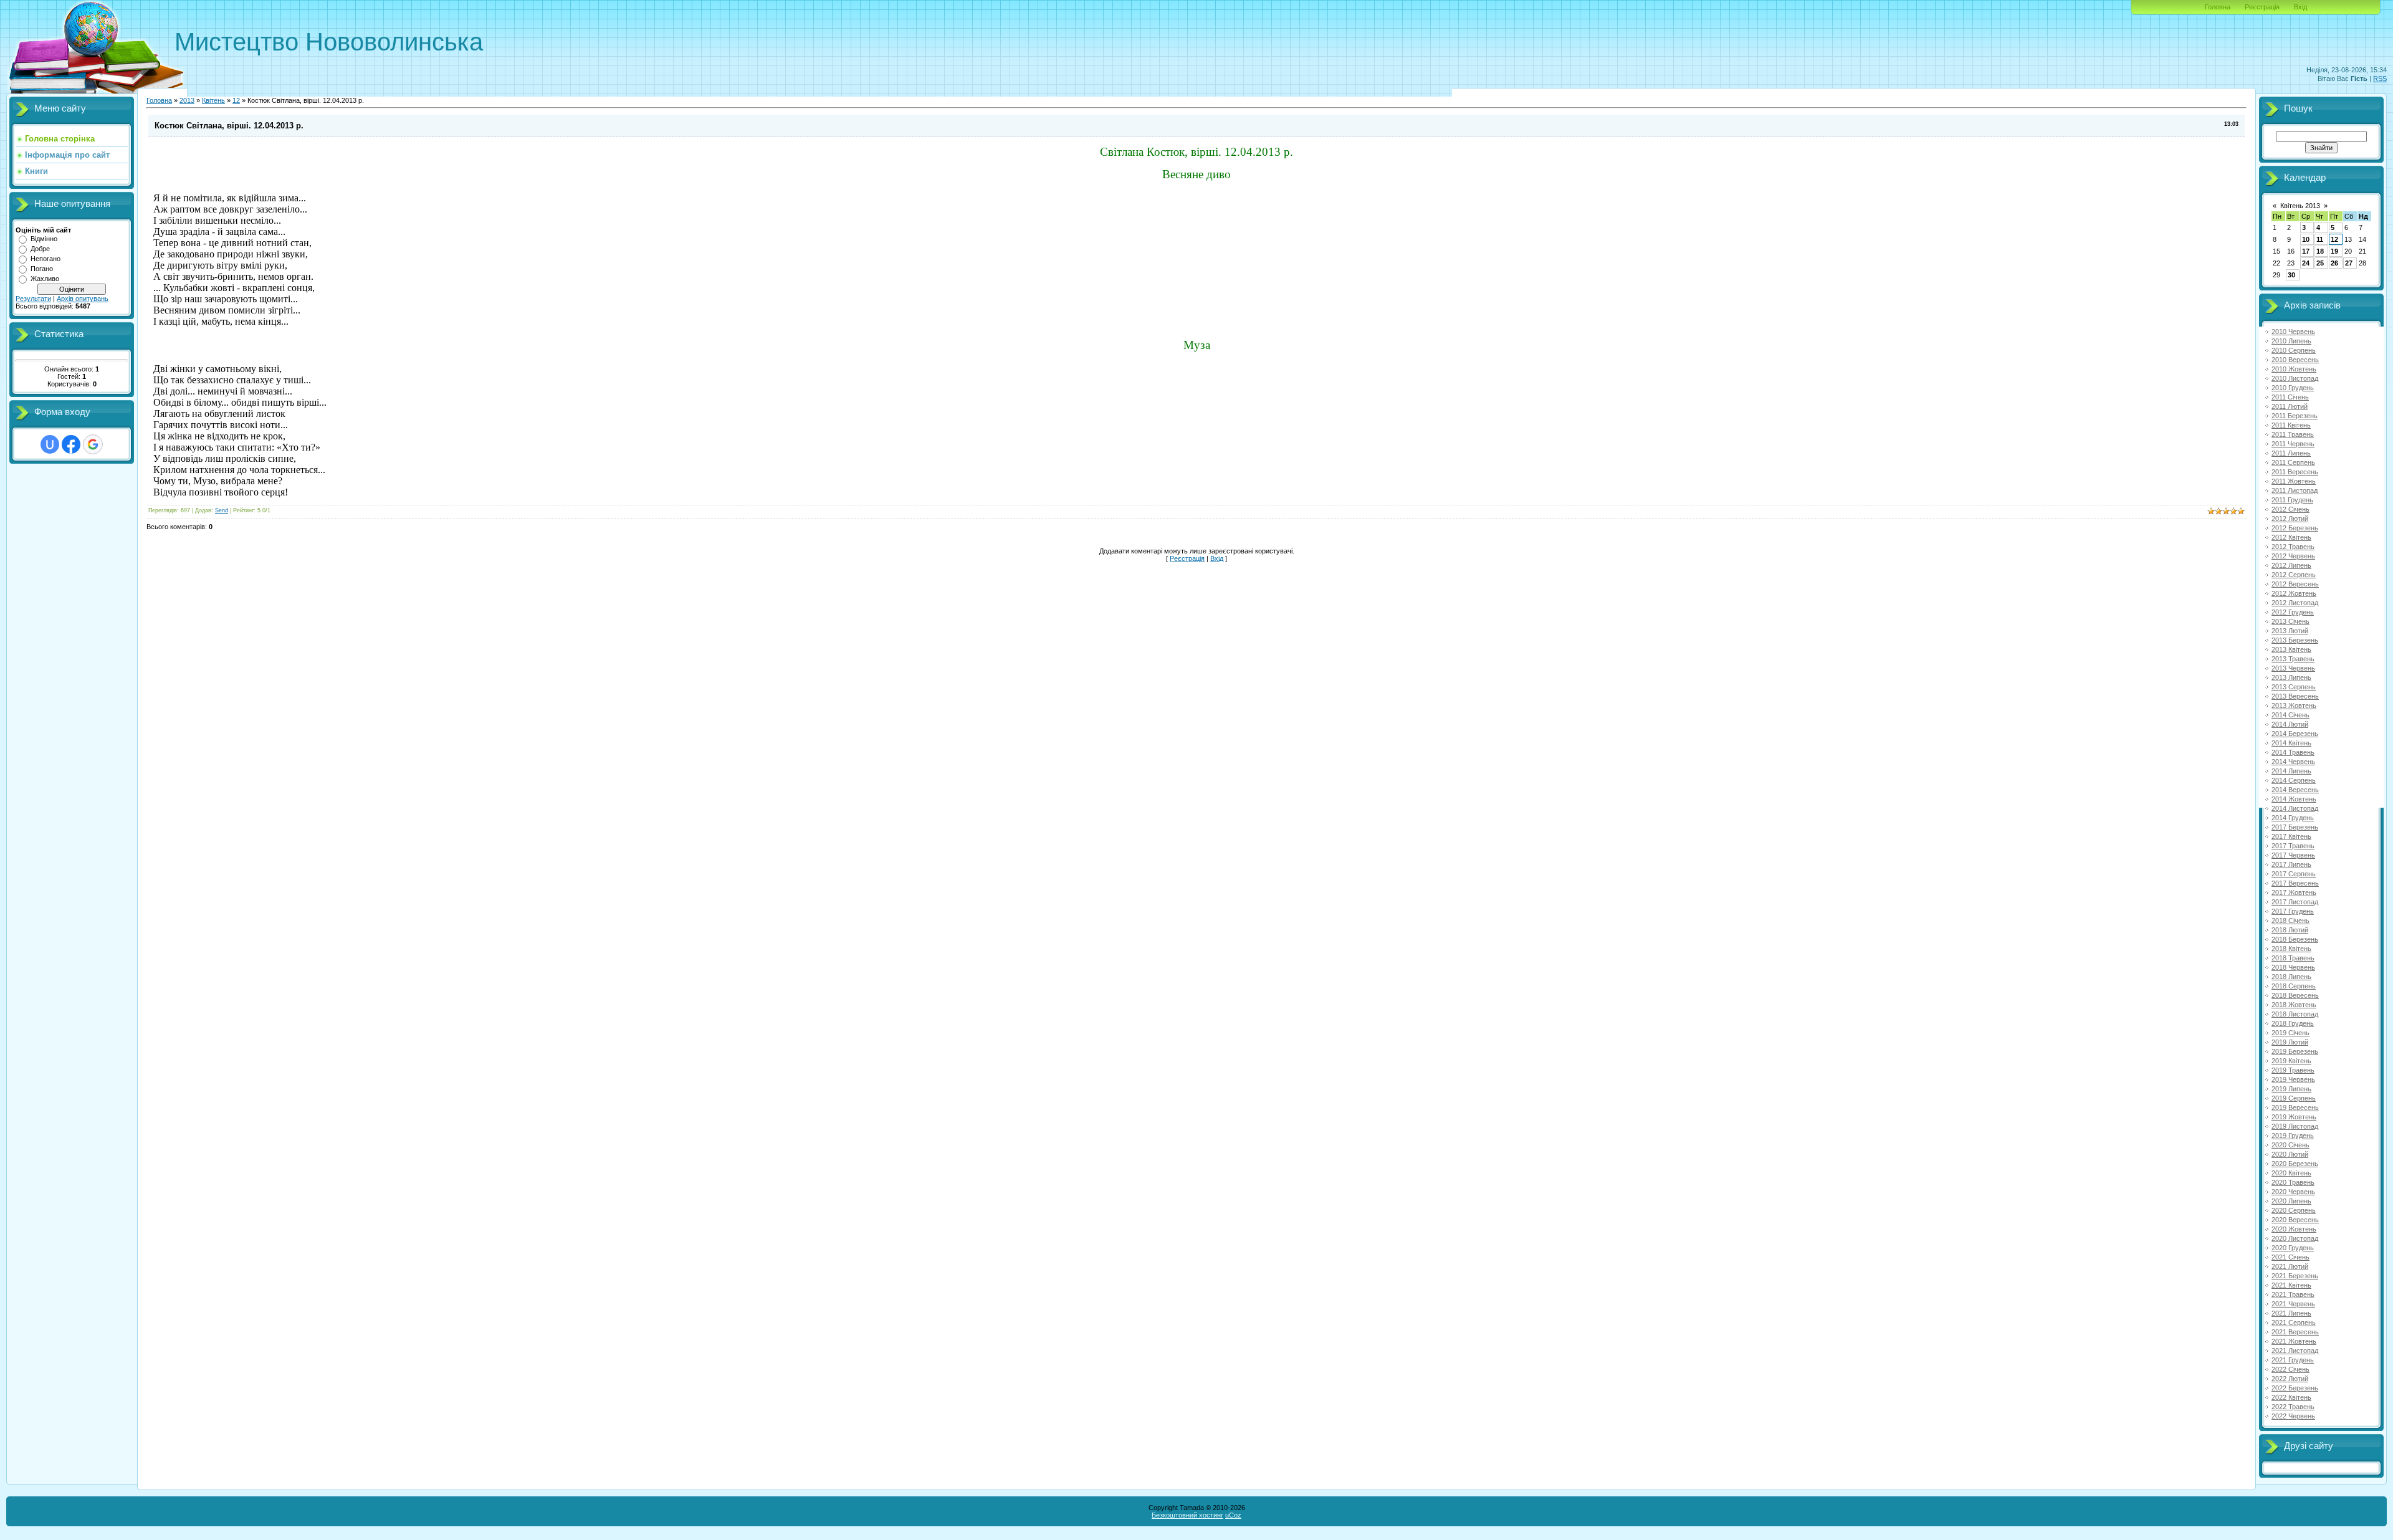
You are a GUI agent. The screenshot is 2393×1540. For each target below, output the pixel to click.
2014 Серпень (2294, 780)
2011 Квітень (2291, 425)
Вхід (2300, 7)
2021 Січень (2290, 1257)
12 (236, 100)
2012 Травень (2293, 547)
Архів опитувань (83, 299)
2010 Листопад (2295, 378)
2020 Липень (2291, 1201)
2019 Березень (2295, 1051)
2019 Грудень (2293, 1136)
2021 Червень (2293, 1304)
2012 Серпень (2294, 575)
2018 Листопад (2295, 1014)
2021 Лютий (2290, 1266)
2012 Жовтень (2294, 593)
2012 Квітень (2291, 537)
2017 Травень (2293, 846)
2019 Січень (2290, 1033)
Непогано (45, 259)
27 (2349, 263)
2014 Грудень (2293, 818)
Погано (42, 269)
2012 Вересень (2295, 584)
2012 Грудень (2293, 612)
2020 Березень (2295, 1164)
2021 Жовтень (2294, 1341)
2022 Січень (2290, 1369)
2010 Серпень (2294, 350)
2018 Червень (2293, 967)
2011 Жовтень (2294, 481)
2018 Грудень (2293, 1023)
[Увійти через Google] (93, 444)
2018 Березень (2295, 939)
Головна (2218, 7)
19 (2334, 251)
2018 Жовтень (2294, 1005)
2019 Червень (2293, 1079)
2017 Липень (2291, 864)
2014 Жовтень (2294, 799)
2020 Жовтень (2294, 1229)
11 (2320, 239)
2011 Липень (2291, 453)
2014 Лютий (2290, 724)
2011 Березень (2295, 416)
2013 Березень (2295, 640)
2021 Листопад (2295, 1351)
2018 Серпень (2294, 986)
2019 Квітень (2291, 1061)
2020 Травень (2293, 1182)
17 (2306, 251)
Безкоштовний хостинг (1187, 1515)
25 (2320, 263)
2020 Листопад (2295, 1238)
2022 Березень (2295, 1388)
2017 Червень (2293, 855)
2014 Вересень (2295, 790)
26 (2334, 263)
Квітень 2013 (2300, 206)
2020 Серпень (2294, 1210)
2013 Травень (2293, 659)
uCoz (1233, 1515)
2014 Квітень (2291, 743)
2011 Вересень (2295, 472)
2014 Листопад (2295, 808)
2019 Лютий (2290, 1042)
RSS (2380, 79)
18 (2320, 251)
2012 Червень (2293, 556)
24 (2306, 263)
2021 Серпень (2294, 1322)
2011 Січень (2290, 397)
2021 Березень (2295, 1276)
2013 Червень (2293, 668)
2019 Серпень (2294, 1098)
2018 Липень (2291, 977)
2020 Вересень (2295, 1220)
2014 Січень (2290, 715)
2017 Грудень (2293, 911)
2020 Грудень (2293, 1248)
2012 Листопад (2295, 603)
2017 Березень (2295, 827)
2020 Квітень (2291, 1173)
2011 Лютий (2290, 406)
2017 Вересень (2295, 883)
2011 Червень (2293, 444)
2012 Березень (2295, 528)
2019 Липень (2291, 1089)
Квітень (213, 100)
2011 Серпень (2293, 462)
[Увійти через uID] (50, 444)
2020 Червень (2293, 1192)
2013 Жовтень (2294, 705)
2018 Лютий (2290, 930)
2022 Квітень (2291, 1397)
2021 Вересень (2295, 1332)
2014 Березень (2295, 734)
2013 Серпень (2294, 687)
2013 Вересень (2295, 696)
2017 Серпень (2294, 874)
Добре (40, 249)
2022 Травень (2293, 1407)
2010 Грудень (2293, 388)
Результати (33, 299)
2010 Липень (2291, 341)
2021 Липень (2291, 1313)
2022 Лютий (2290, 1379)
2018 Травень (2293, 958)
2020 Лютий (2290, 1154)
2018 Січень (2290, 921)
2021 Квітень (2291, 1285)
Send (222, 510)
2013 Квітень (2291, 649)
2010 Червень (2293, 332)
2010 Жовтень (2294, 369)
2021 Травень (2293, 1294)
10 (2306, 239)
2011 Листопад (2295, 490)
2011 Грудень (2292, 500)
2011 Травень (2293, 434)
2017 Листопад (2295, 902)
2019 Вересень (2295, 1107)
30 (2291, 275)
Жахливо (45, 279)
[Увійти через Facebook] (71, 444)
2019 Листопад (2295, 1126)
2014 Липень (2291, 771)
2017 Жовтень (2294, 892)
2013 (187, 100)
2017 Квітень (2291, 836)
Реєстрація (2262, 7)
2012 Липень (2291, 565)
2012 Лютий (2290, 519)
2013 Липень (2291, 677)
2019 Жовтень (2294, 1117)
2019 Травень (2293, 1070)
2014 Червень (2293, 762)
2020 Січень (2290, 1145)
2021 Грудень (2293, 1360)
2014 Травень (2293, 752)
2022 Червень (2293, 1416)
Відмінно (44, 239)
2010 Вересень (2295, 360)
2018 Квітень (2291, 949)
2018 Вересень (2295, 995)
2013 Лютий (2290, 631)
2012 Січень (2290, 509)
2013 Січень (2290, 621)
